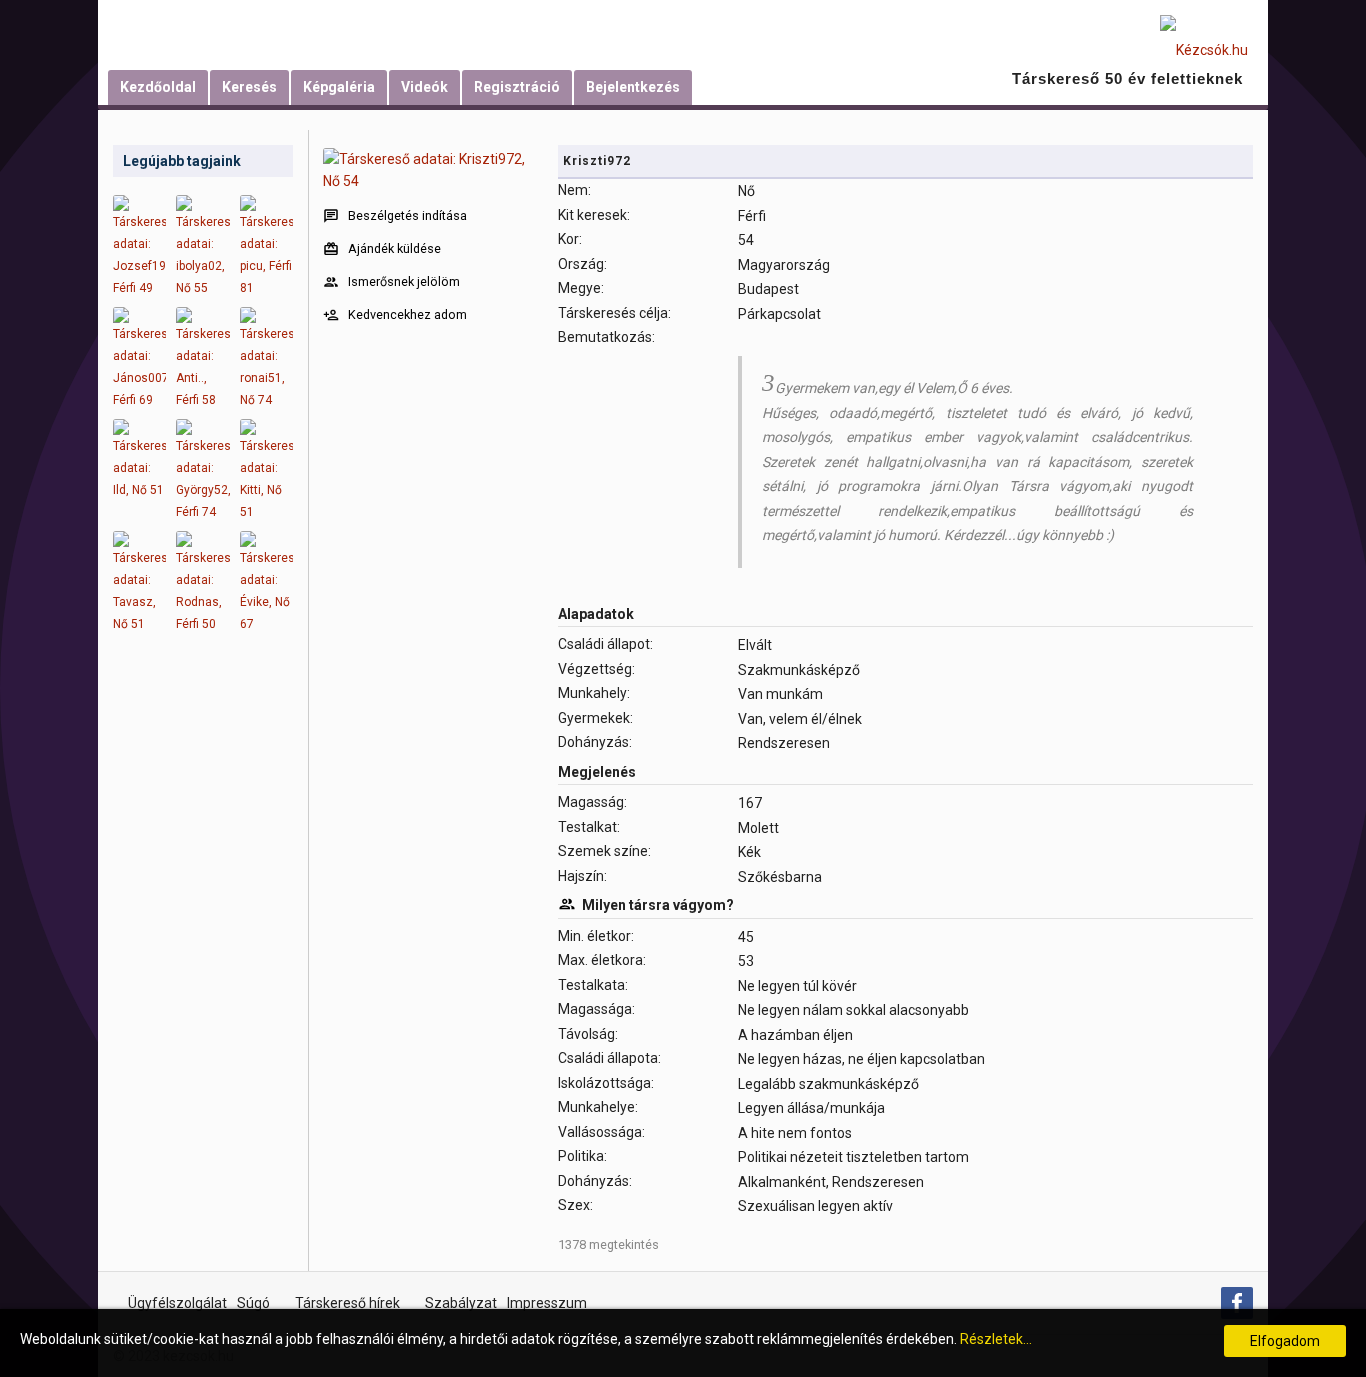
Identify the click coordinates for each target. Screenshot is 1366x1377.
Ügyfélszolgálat (177, 1303)
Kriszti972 (597, 161)
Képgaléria (339, 87)
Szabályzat (461, 1303)
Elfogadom (1285, 1341)
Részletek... (996, 1339)
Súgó (253, 1303)
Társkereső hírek (347, 1303)
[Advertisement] (203, 960)
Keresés (249, 87)
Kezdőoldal (158, 87)
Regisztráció (517, 87)
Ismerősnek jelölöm (404, 281)
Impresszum (547, 1303)
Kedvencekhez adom (407, 314)
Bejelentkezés (633, 87)
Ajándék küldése (394, 248)
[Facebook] (1237, 1303)
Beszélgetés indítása (407, 215)
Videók (424, 87)
